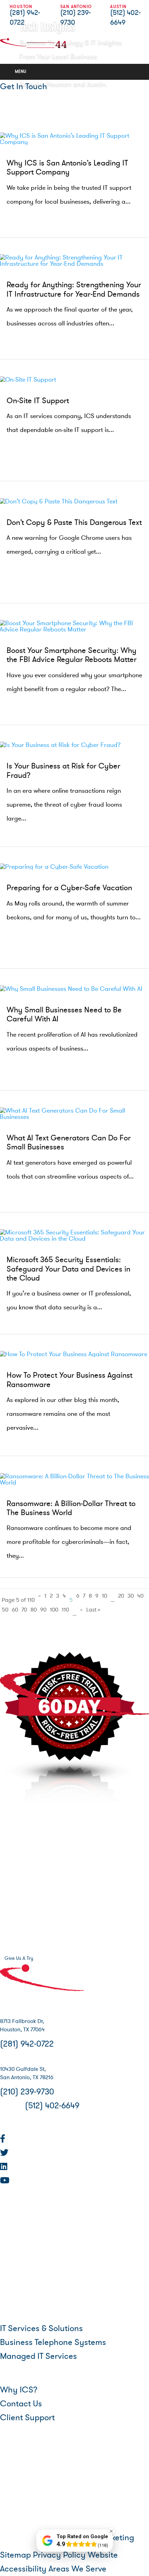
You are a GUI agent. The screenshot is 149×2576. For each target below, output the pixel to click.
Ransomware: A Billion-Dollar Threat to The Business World (71, 1508)
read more (24, 213)
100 (54, 1610)
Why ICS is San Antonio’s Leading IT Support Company (67, 168)
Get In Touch (24, 87)
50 (5, 1610)
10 (104, 1596)
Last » (93, 1610)
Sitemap (15, 2555)
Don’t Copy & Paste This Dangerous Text (74, 523)
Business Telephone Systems (53, 2342)
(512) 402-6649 (52, 2106)
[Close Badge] (111, 2531)
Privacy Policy (59, 2555)
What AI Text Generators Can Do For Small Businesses (69, 1143)
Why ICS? (19, 2390)
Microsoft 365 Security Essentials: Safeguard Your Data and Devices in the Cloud (68, 1269)
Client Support (27, 2418)
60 (15, 1610)
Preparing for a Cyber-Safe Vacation (69, 888)
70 (24, 1610)
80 (34, 1610)
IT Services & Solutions (41, 2328)
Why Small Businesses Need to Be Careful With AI (64, 1015)
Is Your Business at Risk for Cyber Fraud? (63, 771)
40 (140, 1596)
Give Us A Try (19, 1958)
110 (65, 1610)
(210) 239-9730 (27, 2092)
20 (121, 1596)
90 (43, 1610)
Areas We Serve (77, 2569)
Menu (21, 71)
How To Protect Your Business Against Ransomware (69, 1380)
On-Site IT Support (38, 401)
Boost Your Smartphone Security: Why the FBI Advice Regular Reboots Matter (72, 655)
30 (131, 1596)
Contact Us (21, 2404)
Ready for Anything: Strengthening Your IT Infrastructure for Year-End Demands (74, 290)
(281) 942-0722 (27, 2044)
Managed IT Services (38, 2356)
